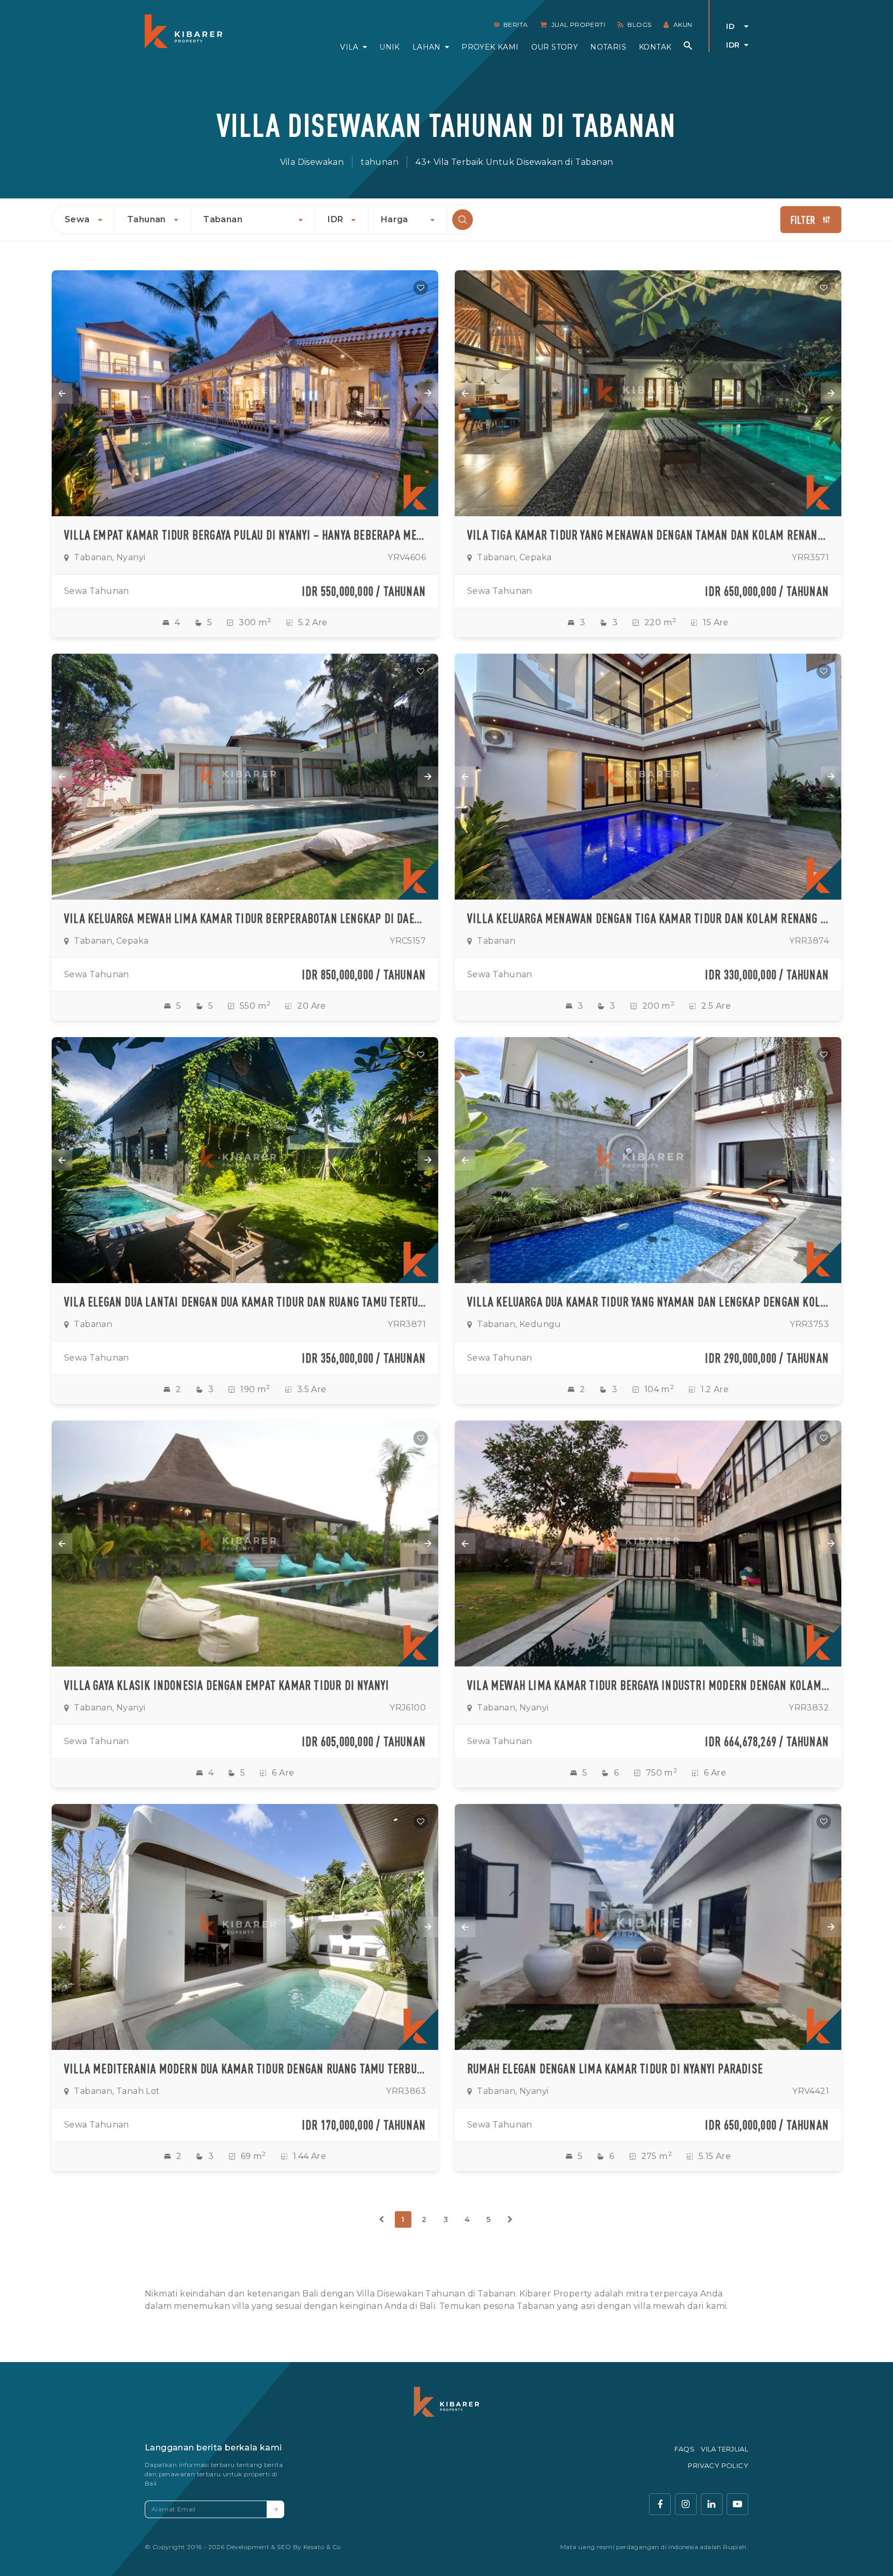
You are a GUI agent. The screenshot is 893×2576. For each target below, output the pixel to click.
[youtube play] (737, 2504)
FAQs (685, 2449)
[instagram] (686, 2504)
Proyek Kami (490, 47)
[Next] (510, 2219)
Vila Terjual (725, 2449)
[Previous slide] (62, 393)
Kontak (655, 47)
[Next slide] (428, 393)
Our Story (555, 47)
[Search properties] (688, 45)
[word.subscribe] (275, 2509)
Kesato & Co (322, 2547)
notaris (608, 47)
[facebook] (660, 2504)
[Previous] (381, 2219)
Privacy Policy (718, 2465)
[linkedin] (712, 2504)
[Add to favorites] (421, 288)
